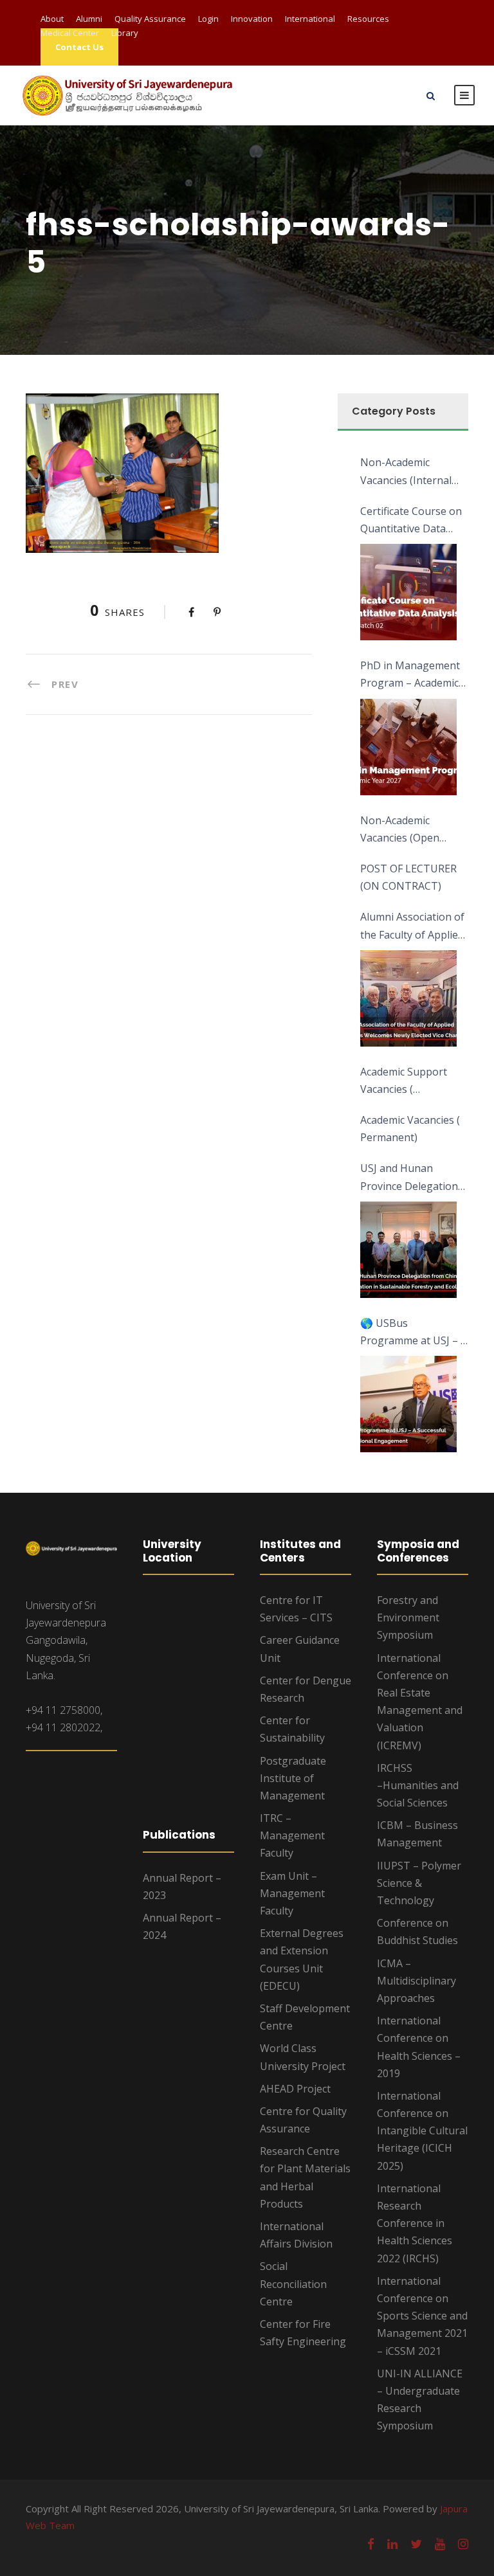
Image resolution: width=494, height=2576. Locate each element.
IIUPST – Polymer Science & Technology (419, 1883)
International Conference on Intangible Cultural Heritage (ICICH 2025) (422, 2131)
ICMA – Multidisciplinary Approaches (416, 1981)
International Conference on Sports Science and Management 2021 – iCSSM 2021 (422, 2316)
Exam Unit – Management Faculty (292, 1893)
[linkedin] (392, 2544)
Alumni (89, 19)
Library (125, 33)
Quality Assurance (150, 19)
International (310, 19)
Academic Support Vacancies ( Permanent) (404, 1081)
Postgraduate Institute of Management (293, 1778)
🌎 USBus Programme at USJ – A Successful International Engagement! (414, 1333)
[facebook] (371, 2544)
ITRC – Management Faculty (292, 1835)
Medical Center (70, 33)
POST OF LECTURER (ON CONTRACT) (408, 877)
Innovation (252, 19)
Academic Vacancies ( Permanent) (410, 1129)
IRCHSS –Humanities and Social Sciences (418, 1785)
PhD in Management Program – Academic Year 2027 (410, 675)
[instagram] (463, 2544)
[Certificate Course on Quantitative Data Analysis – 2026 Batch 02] (408, 592)
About (52, 19)
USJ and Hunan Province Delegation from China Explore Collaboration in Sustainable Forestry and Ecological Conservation (410, 1178)
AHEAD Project (295, 2089)
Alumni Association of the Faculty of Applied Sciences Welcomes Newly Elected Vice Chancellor (412, 926)
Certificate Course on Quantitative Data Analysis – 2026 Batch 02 (412, 521)
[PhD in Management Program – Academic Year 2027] (408, 747)
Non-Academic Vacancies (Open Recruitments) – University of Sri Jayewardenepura (403, 830)
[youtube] (440, 2544)
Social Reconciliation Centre (293, 2283)
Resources (368, 19)
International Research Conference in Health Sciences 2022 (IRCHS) (415, 2223)
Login (208, 19)
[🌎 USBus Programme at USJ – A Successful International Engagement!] (408, 1404)
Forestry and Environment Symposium (408, 1617)
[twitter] (416, 2544)
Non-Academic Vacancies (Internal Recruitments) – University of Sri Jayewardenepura (406, 472)
